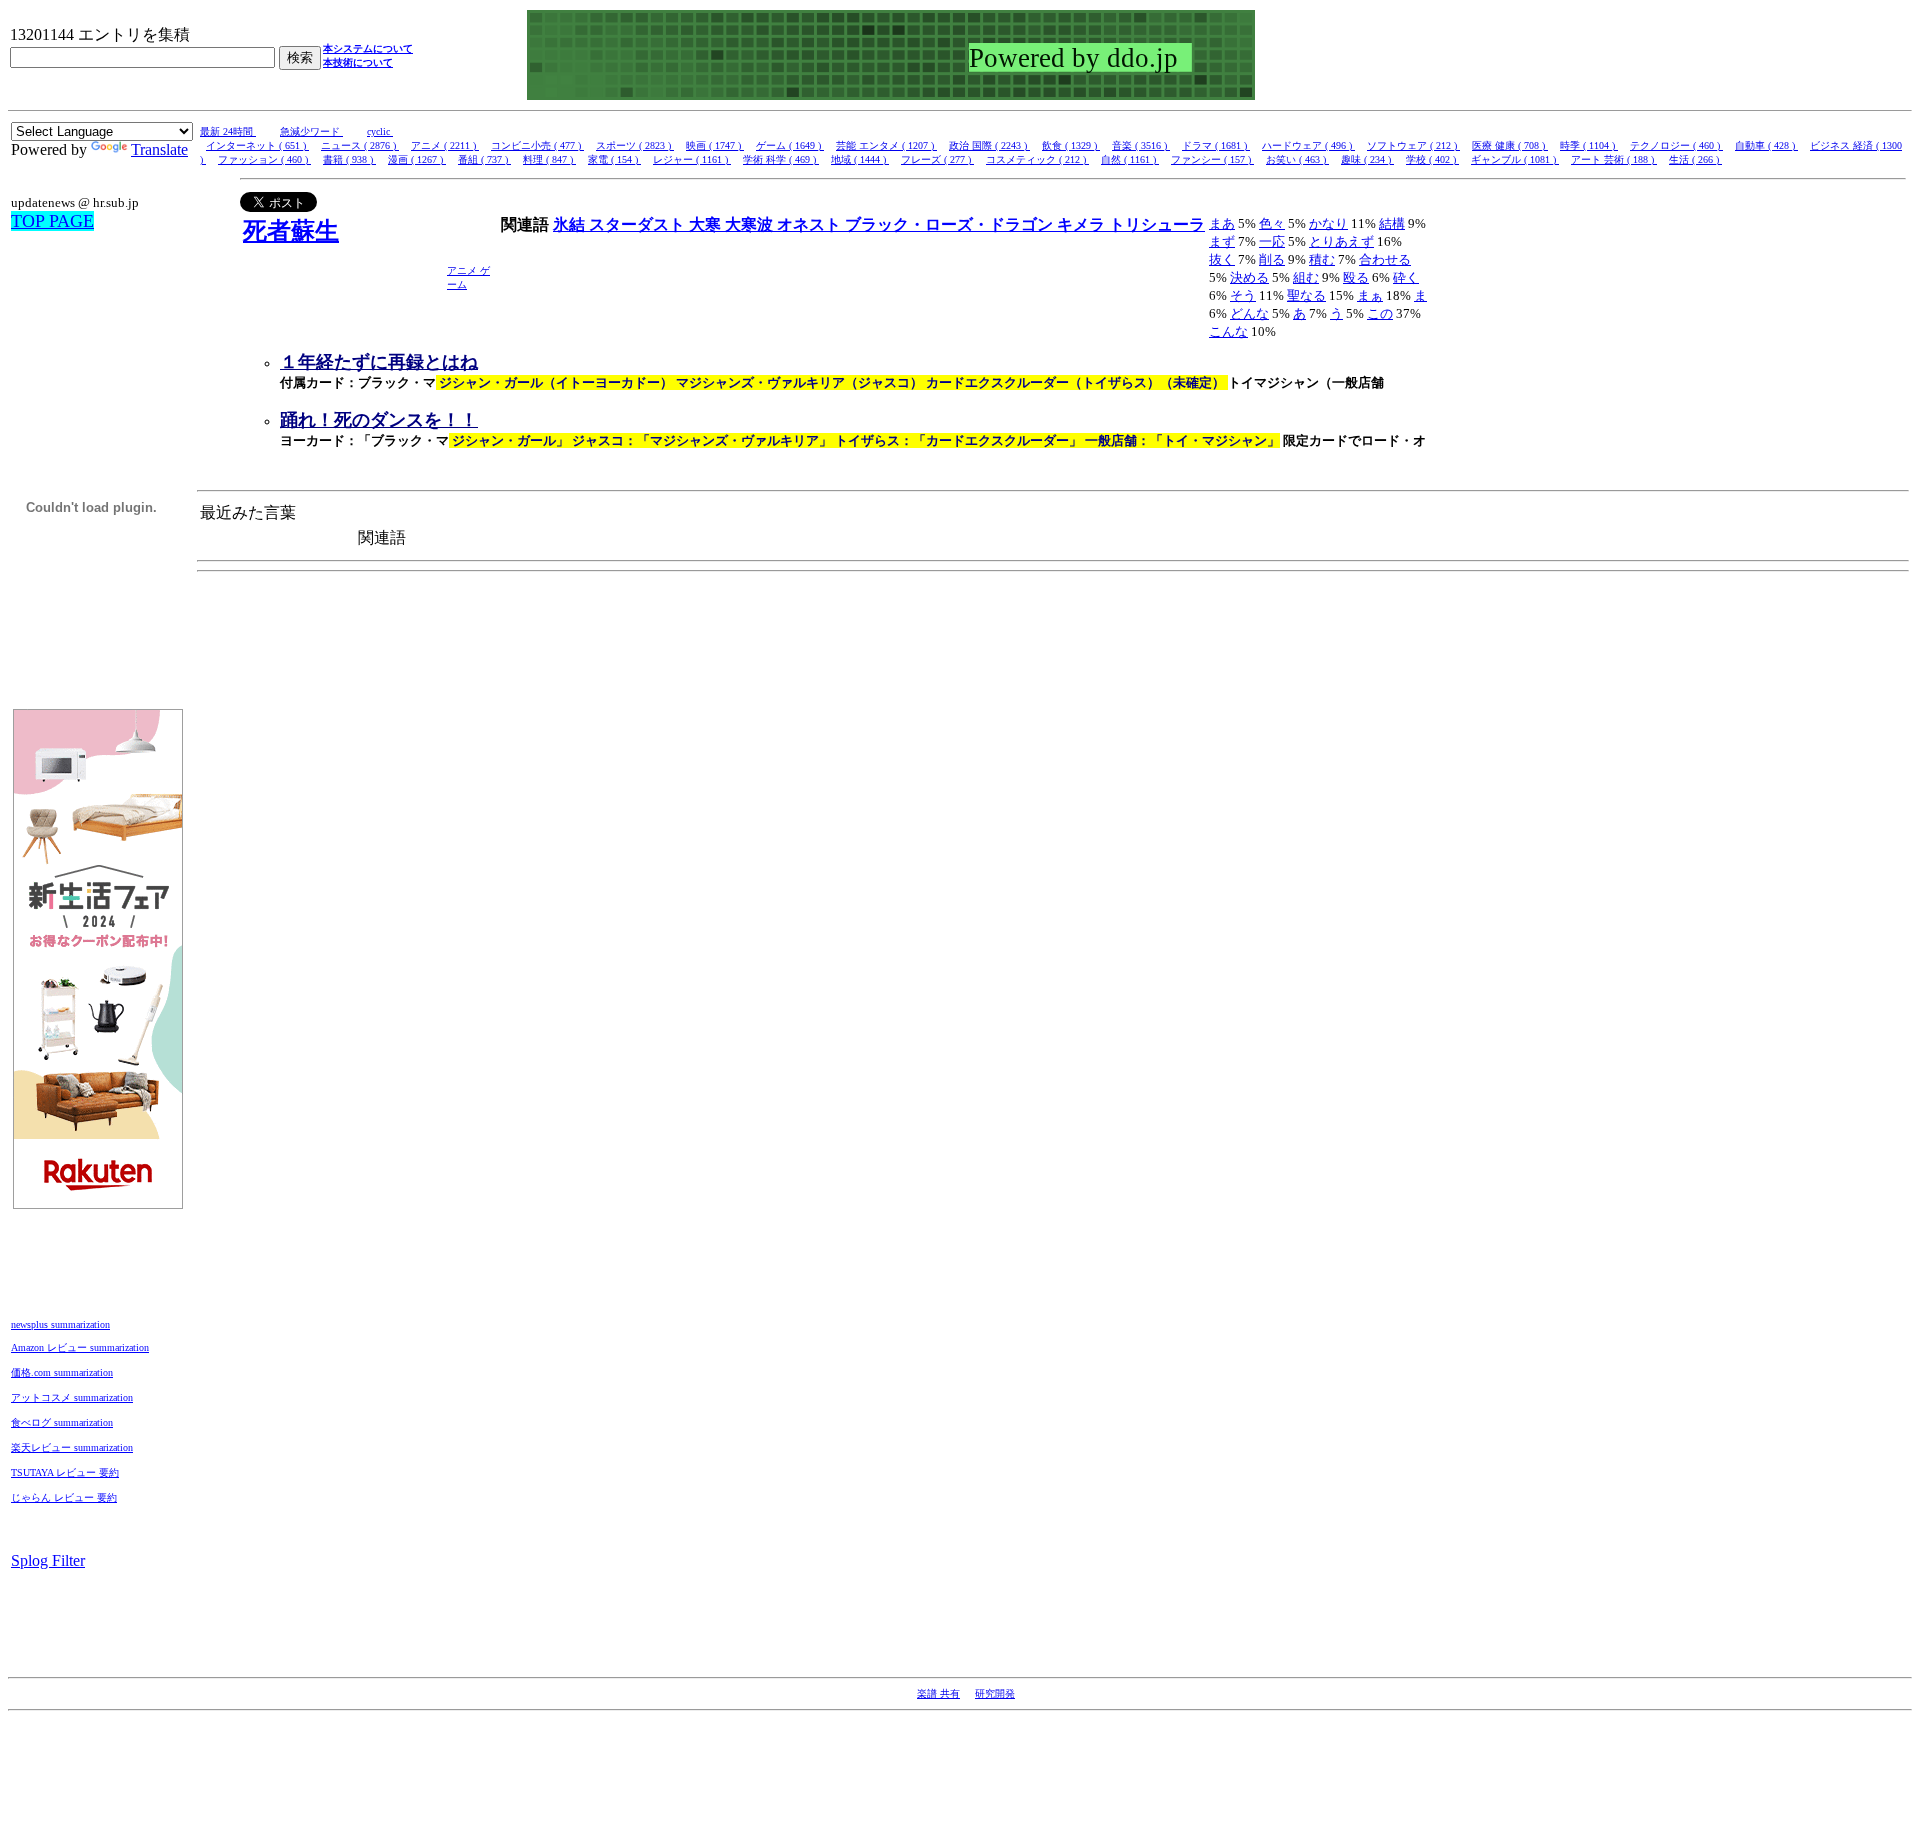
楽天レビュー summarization (72, 1447)
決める (1249, 277)
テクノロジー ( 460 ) (1676, 145)
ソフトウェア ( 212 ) (1413, 145)
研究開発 (995, 1693)
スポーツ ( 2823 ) (635, 145)
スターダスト (639, 224)
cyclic (380, 131)
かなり (1328, 223)
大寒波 (751, 224)
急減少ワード (311, 131)
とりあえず (1341, 241)
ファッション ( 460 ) (264, 159)
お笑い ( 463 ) (1297, 159)
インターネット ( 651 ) (257, 145)
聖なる (1306, 295)
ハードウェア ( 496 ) (1308, 145)
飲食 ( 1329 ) (1071, 145)
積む (1322, 259)
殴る (1356, 277)
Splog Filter (48, 1560)
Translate (159, 149)
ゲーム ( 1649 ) (790, 145)
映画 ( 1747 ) (715, 145)
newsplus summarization (60, 1324)
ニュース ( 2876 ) (360, 145)
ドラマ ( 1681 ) (1216, 145)
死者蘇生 (291, 231)
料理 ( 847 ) (549, 159)
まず (1222, 241)
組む (1306, 277)
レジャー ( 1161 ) (692, 159)
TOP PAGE (52, 221)
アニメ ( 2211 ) (445, 145)
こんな (1228, 331)
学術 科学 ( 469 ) (781, 159)
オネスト (811, 224)
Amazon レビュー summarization (80, 1347)
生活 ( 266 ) (1695, 159)
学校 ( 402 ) (1432, 159)
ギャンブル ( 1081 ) (1515, 159)
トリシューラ (1157, 224)
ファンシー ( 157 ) (1212, 159)
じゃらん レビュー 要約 (64, 1497)
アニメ (463, 270)
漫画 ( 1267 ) (417, 159)
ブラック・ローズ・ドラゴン (951, 224)
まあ (1222, 223)
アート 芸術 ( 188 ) (1614, 159)
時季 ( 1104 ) (1589, 145)
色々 (1272, 223)
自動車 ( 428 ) (1766, 145)
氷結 (571, 224)
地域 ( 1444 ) (860, 159)
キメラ (1083, 224)
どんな (1249, 313)
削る (1272, 259)
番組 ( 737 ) (484, 159)
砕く (1406, 277)
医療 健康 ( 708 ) (1510, 145)
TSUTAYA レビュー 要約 (65, 1472)
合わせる (1385, 259)
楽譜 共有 (938, 1693)
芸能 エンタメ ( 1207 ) (886, 145)
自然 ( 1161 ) (1130, 159)
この (1380, 313)
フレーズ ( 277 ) (937, 159)
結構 (1392, 223)
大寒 (707, 224)
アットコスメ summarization (72, 1397)
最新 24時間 (228, 131)
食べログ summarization (62, 1422)
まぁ (1370, 295)
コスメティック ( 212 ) (1037, 159)
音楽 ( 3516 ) (1141, 145)
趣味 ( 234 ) (1367, 159)
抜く (1222, 259)
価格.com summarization (62, 1372)
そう (1243, 295)
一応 (1272, 241)
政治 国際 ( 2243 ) (989, 145)
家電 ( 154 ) (614, 159)
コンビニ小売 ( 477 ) (537, 145)
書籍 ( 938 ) (349, 159)
